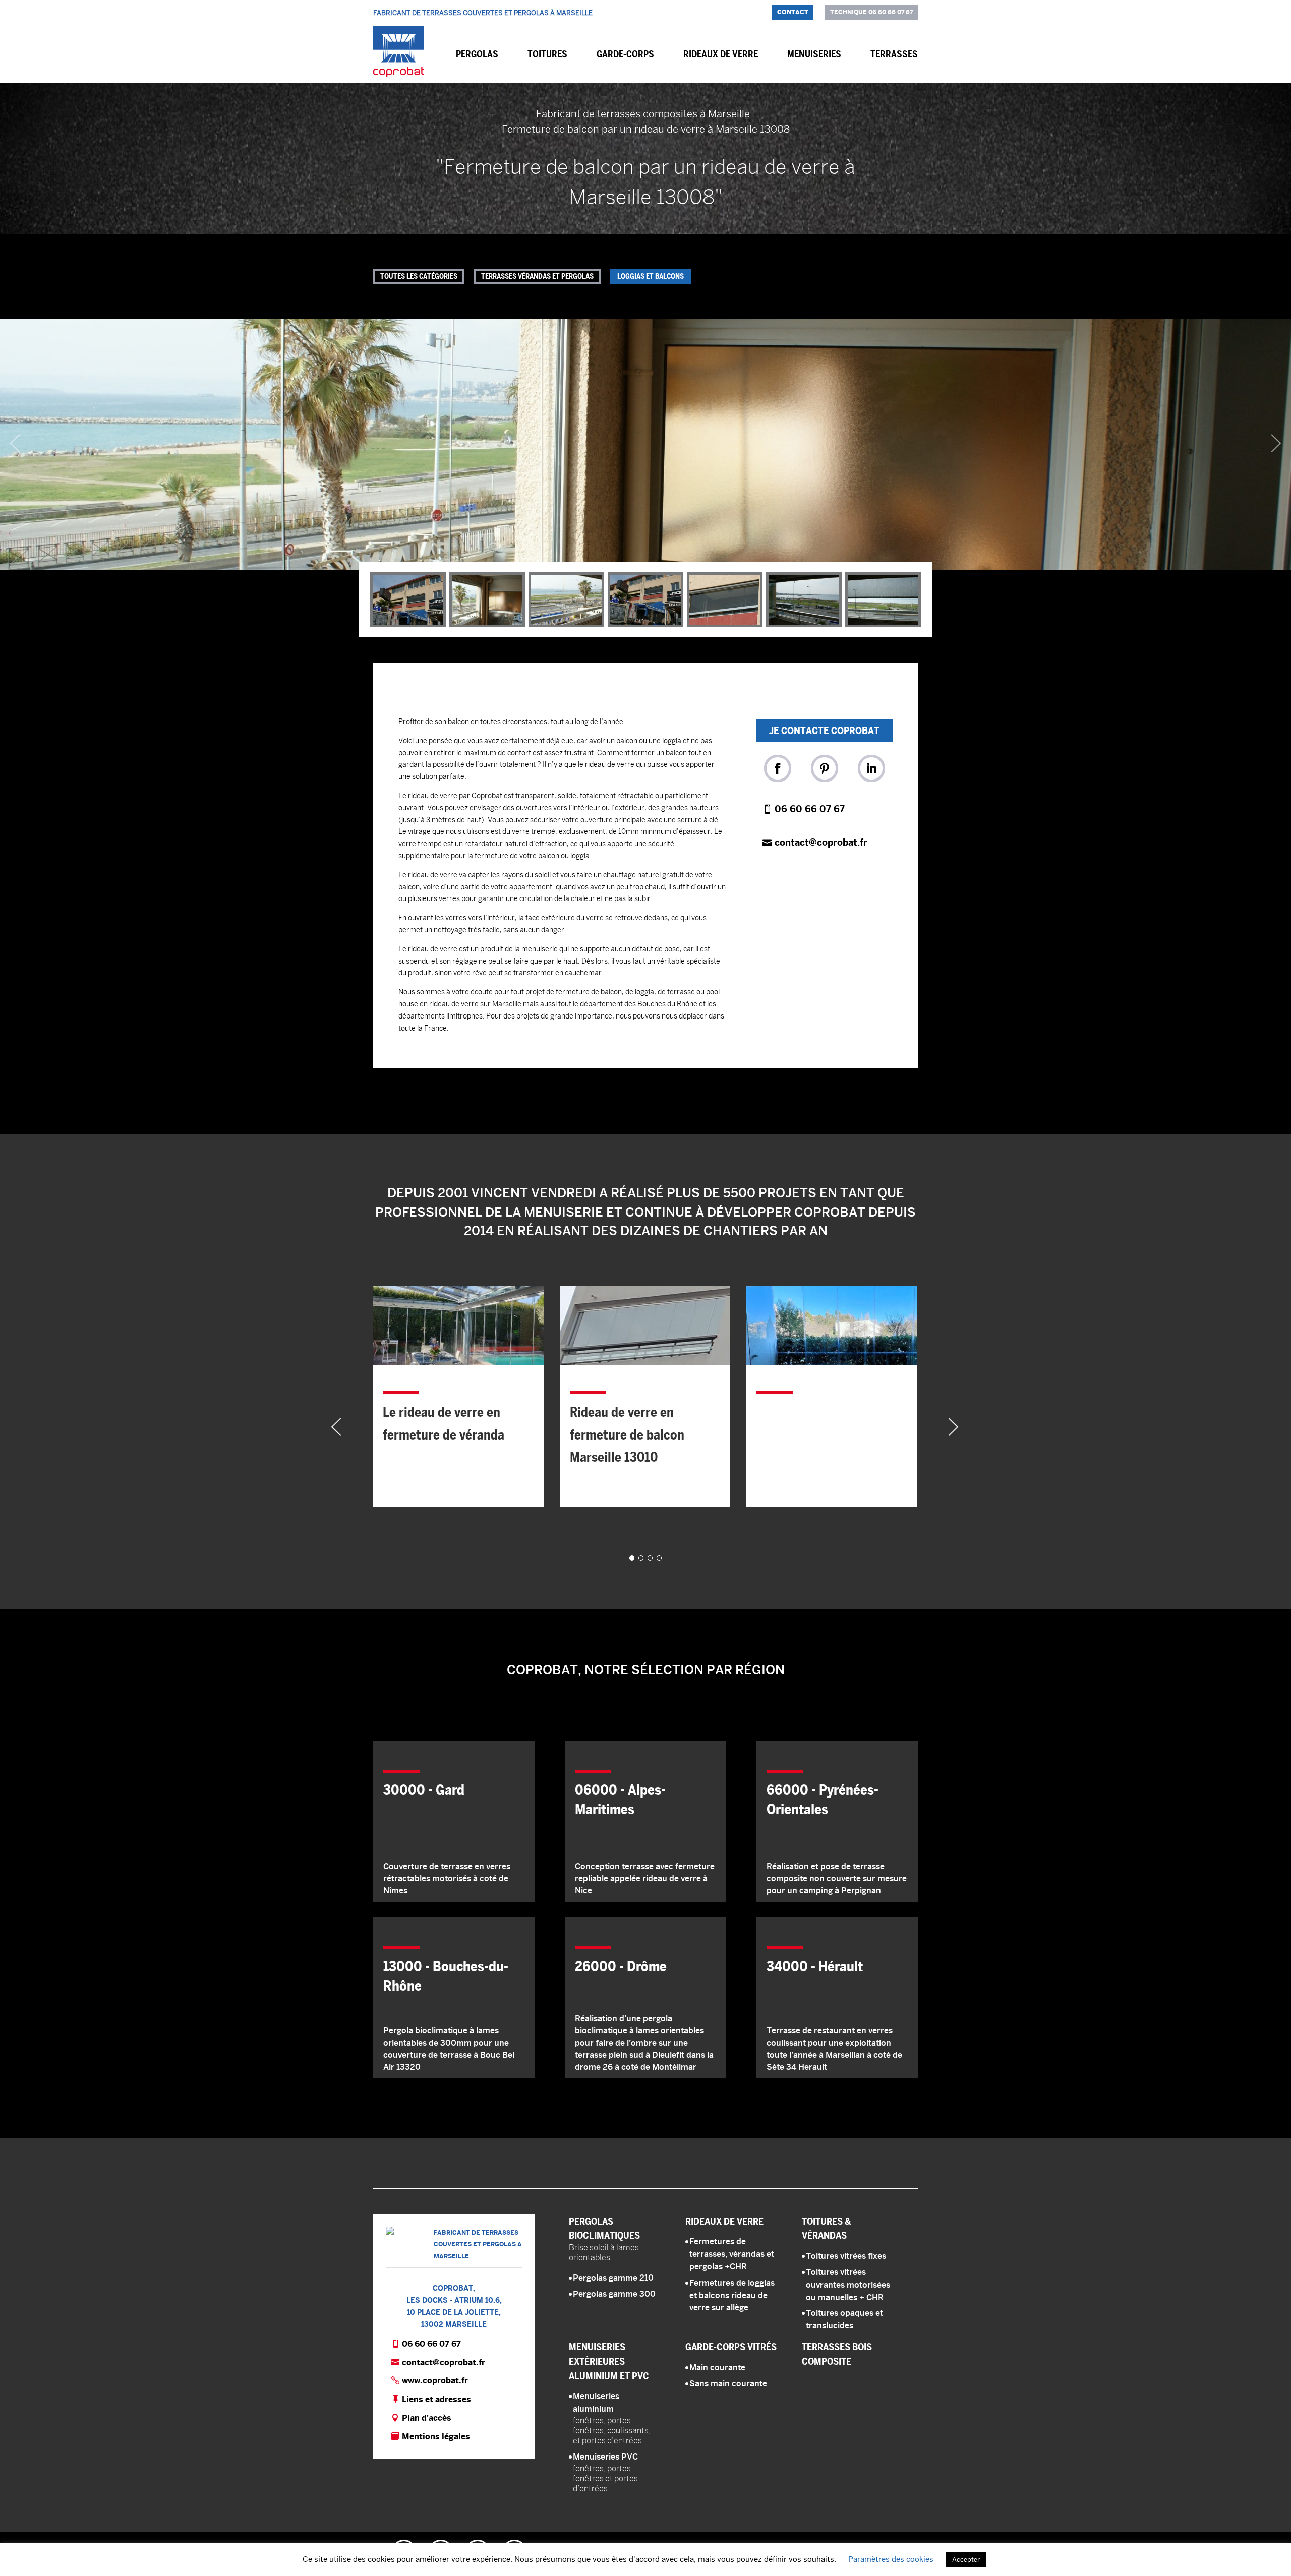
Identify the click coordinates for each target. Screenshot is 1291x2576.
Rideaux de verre (721, 54)
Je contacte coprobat (824, 731)
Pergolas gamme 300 (614, 2294)
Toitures (547, 54)
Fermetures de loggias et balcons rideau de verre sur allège (732, 2295)
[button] (645, 444)
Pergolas (477, 54)
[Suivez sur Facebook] (778, 768)
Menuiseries (814, 54)
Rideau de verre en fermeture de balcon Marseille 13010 (441, 1434)
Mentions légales (436, 2437)
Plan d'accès (427, 2418)
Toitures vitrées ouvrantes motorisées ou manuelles (848, 2285)
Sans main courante (728, 2384)
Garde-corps (625, 54)
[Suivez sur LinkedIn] (871, 768)
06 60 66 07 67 (810, 809)
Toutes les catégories (419, 276)
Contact (793, 12)
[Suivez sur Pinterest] (825, 768)
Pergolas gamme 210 (613, 2278)
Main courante (717, 2368)
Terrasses (894, 54)
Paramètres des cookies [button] (891, 2559)
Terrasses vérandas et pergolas (537, 276)
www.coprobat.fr (435, 2381)
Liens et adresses (436, 2399)
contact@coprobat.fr (821, 842)
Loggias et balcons (651, 276)
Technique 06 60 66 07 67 (871, 12)
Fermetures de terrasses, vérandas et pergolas (732, 2254)
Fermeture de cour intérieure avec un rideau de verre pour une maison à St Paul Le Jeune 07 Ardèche (828, 1377)
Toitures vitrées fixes (846, 2256)
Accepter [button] (966, 2560)
